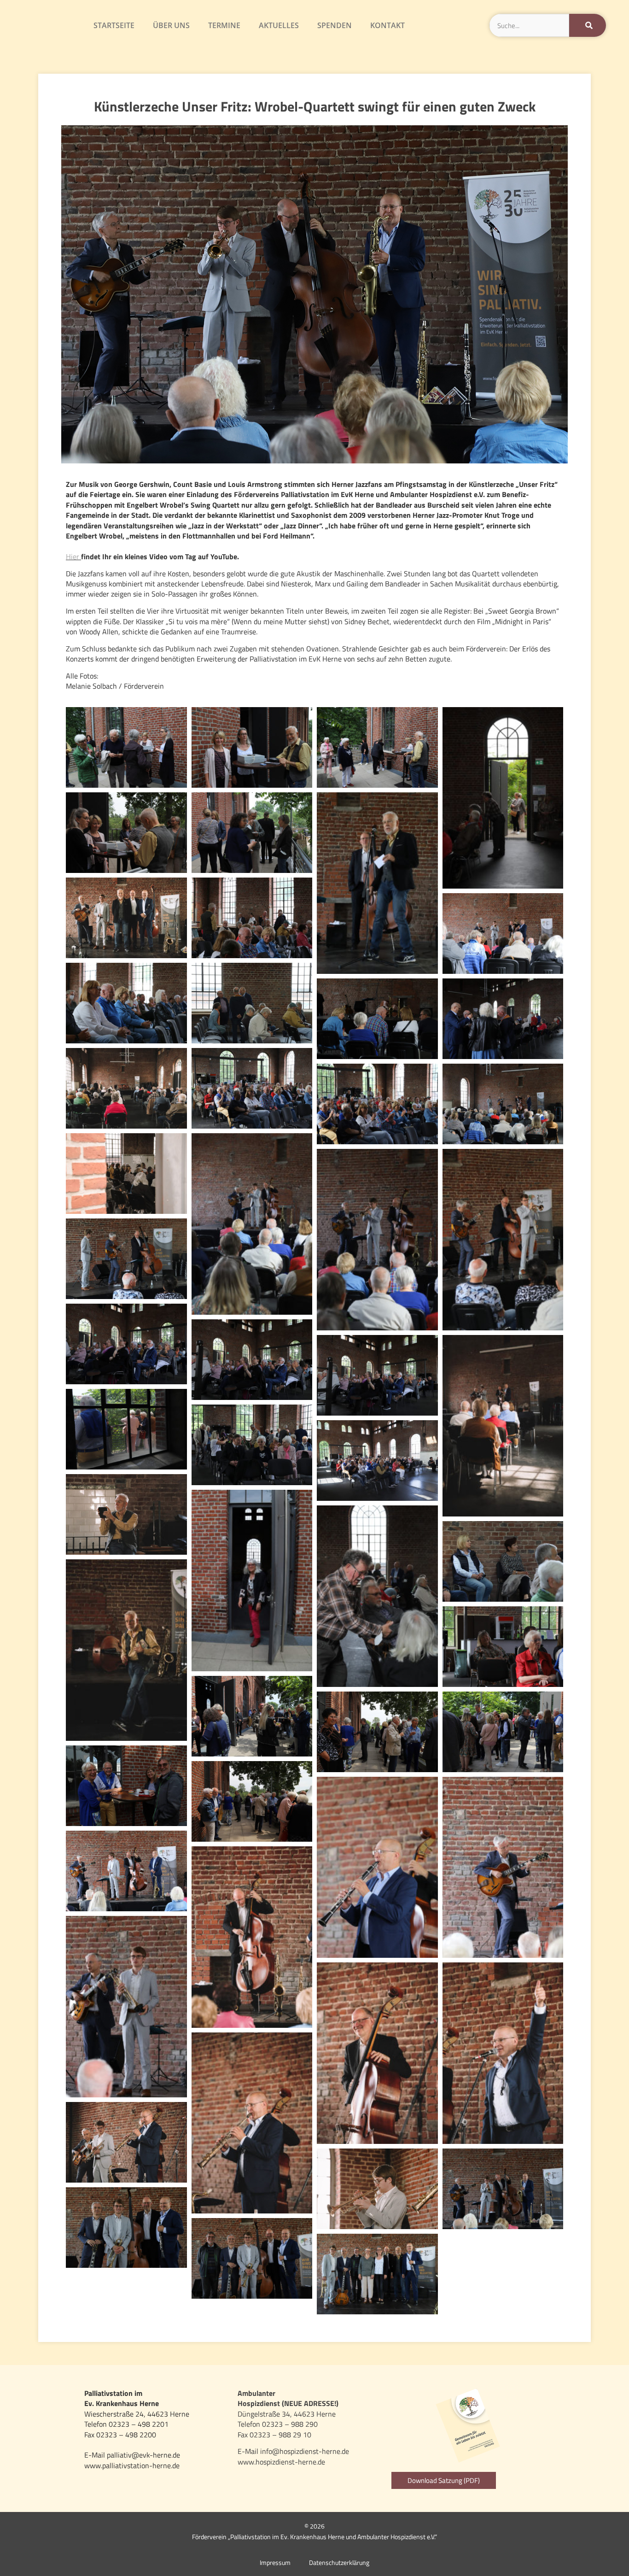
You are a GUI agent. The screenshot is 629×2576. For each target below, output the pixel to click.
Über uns (171, 25)
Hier (73, 556)
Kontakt (387, 25)
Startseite (114, 25)
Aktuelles (279, 25)
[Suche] (588, 25)
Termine (224, 25)
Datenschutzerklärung (339, 2563)
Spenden (335, 25)
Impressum (275, 2563)
